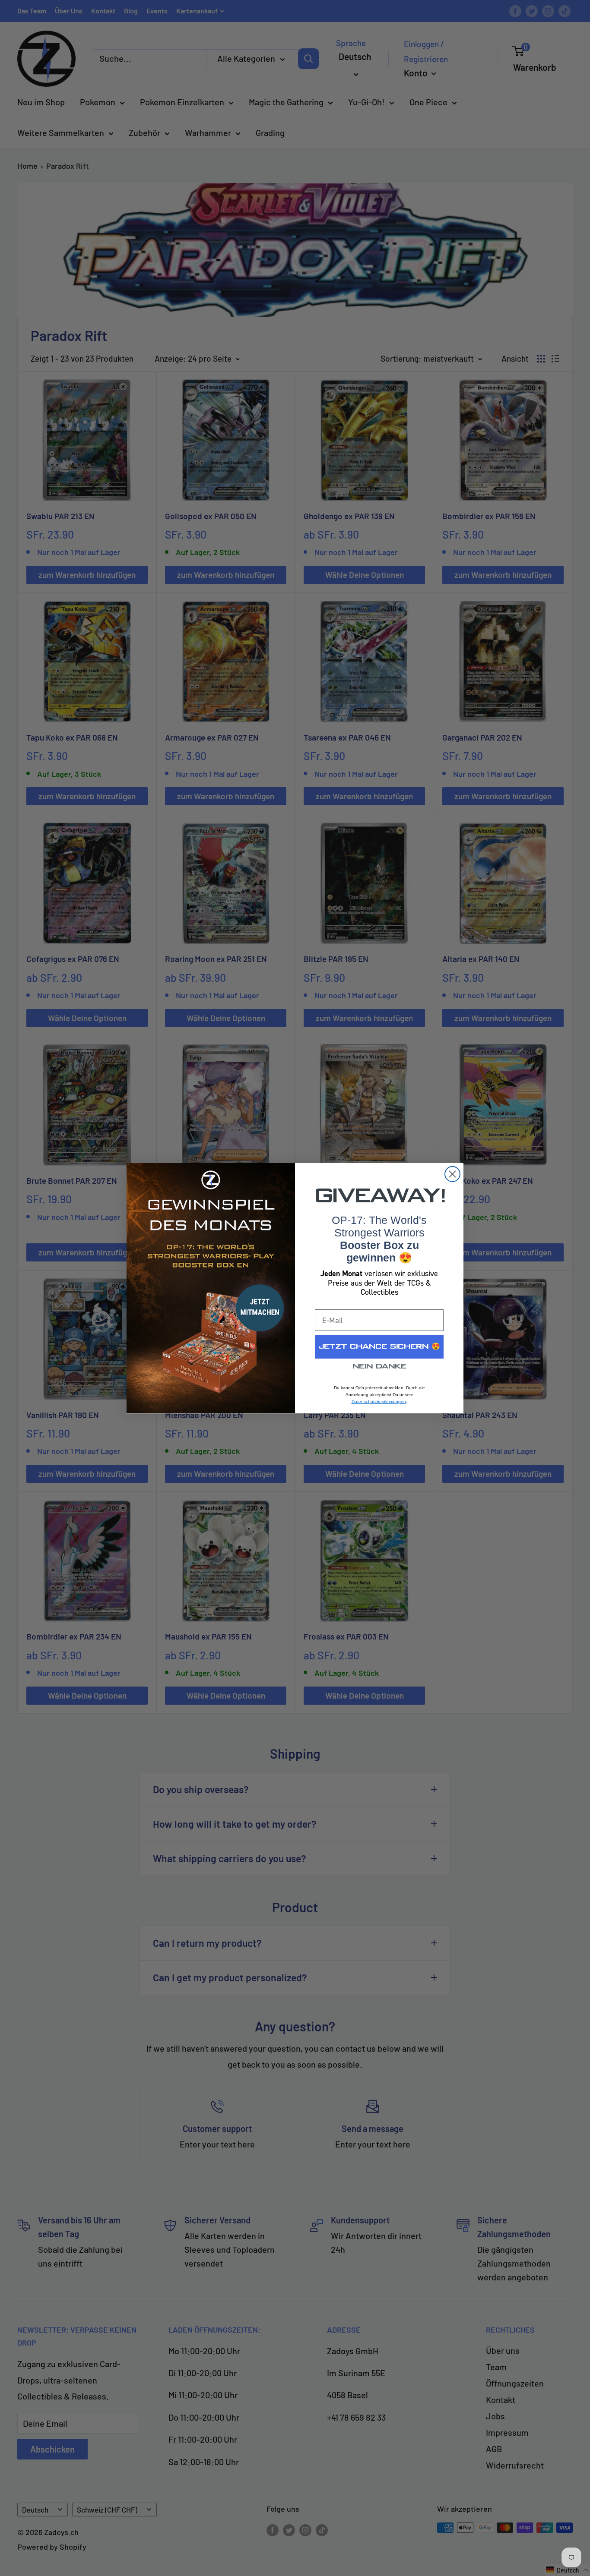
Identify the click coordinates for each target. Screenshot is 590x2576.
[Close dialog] (452, 1174)
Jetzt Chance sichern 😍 (379, 1347)
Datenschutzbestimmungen (379, 1402)
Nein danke (379, 1367)
